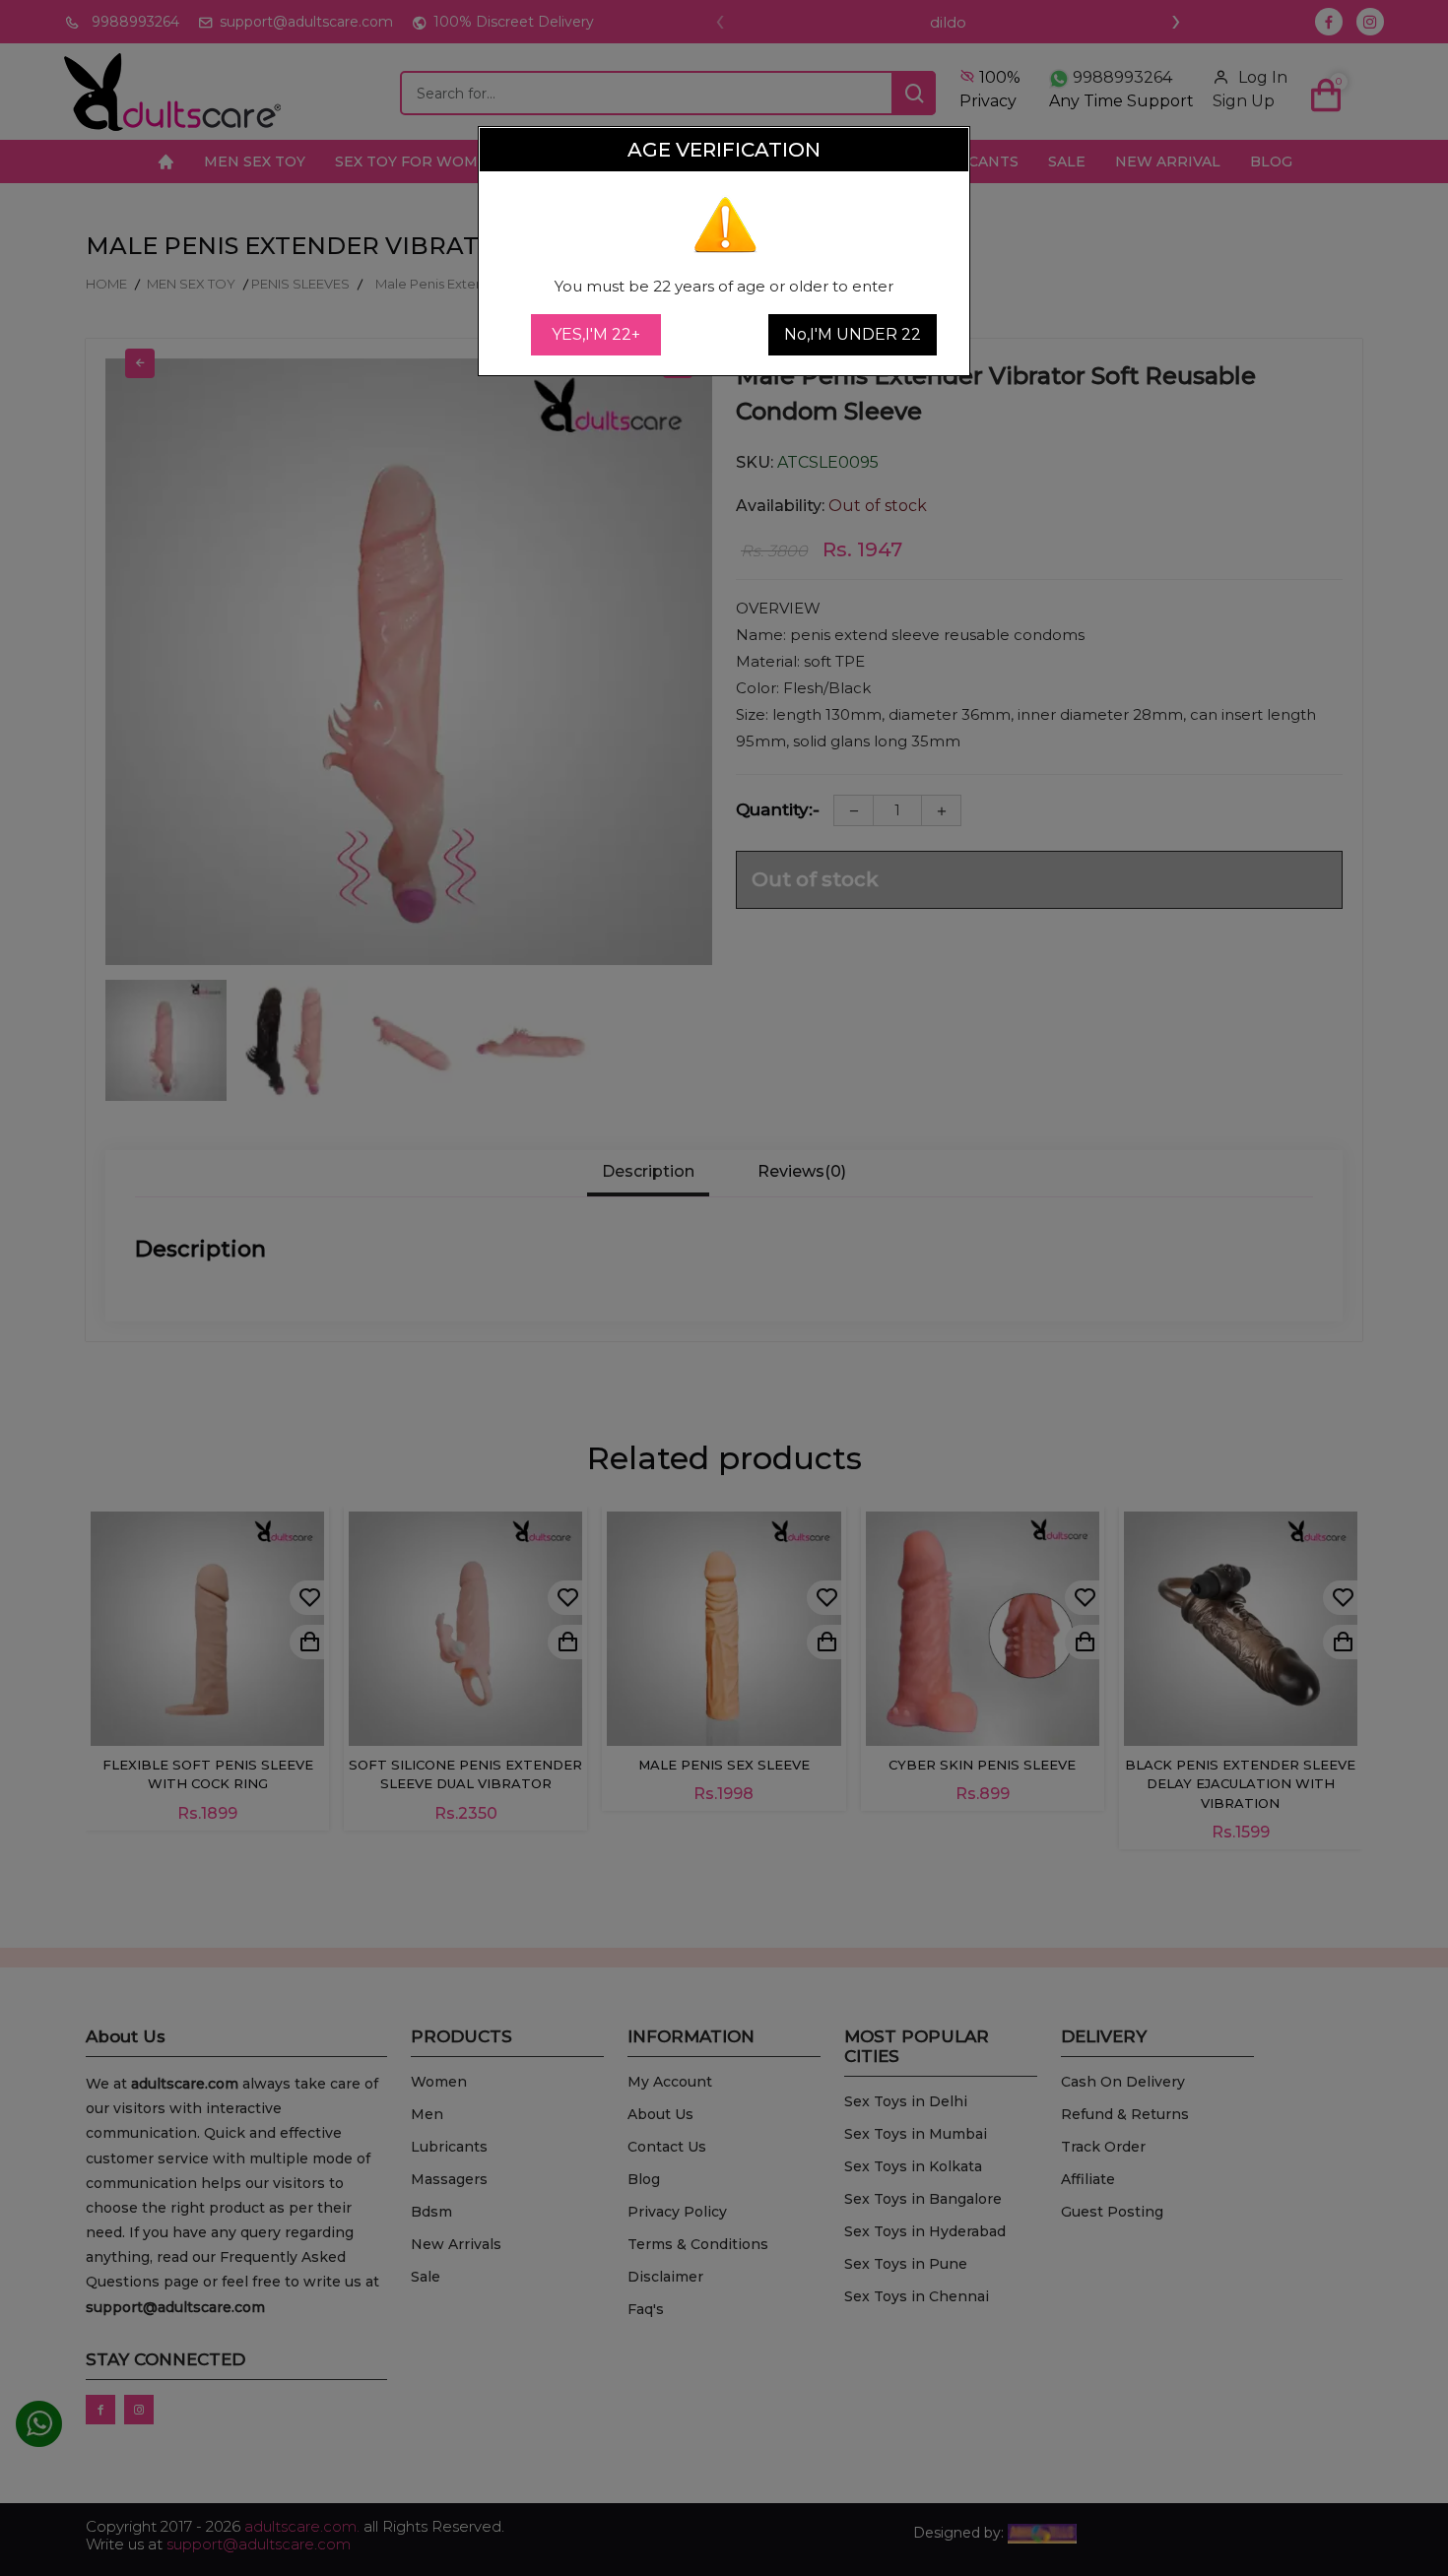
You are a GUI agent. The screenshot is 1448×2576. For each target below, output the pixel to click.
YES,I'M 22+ (596, 334)
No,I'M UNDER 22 (853, 334)
